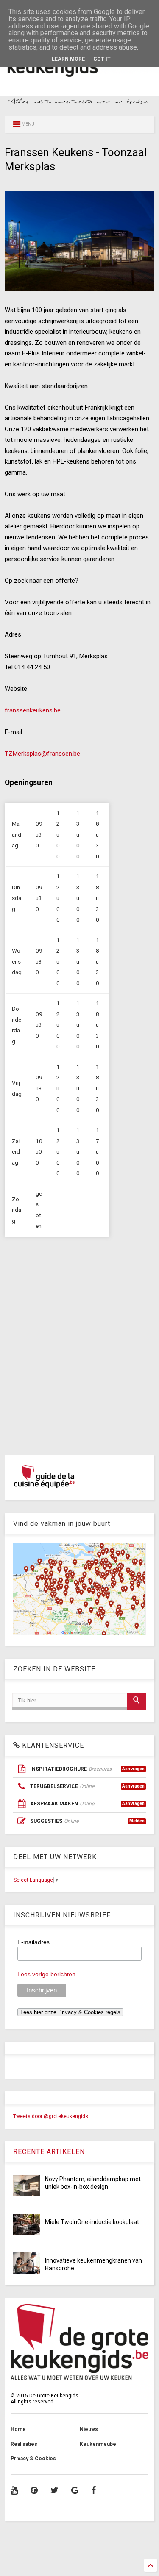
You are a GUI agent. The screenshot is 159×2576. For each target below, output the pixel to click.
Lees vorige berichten (46, 1974)
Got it (102, 59)
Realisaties (24, 2444)
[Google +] (75, 2490)
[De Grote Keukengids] (79, 79)
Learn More (68, 59)
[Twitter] (54, 2490)
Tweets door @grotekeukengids (51, 2116)
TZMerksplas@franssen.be (42, 754)
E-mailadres (33, 1942)
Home (18, 2429)
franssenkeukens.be (33, 710)
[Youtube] (14, 2490)
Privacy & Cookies (33, 2459)
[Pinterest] (34, 2490)
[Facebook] (93, 2490)
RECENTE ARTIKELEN (49, 2152)
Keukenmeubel (99, 2444)
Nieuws (89, 2429)
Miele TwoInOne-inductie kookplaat (92, 2222)
